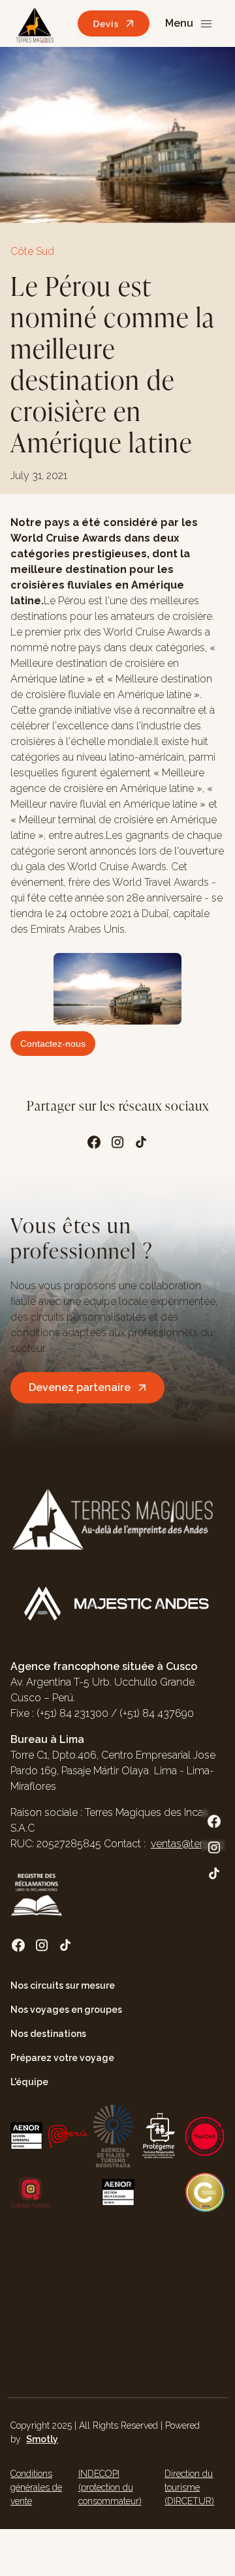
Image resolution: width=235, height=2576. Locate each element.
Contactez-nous (53, 1044)
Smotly (42, 2439)
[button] (190, 24)
